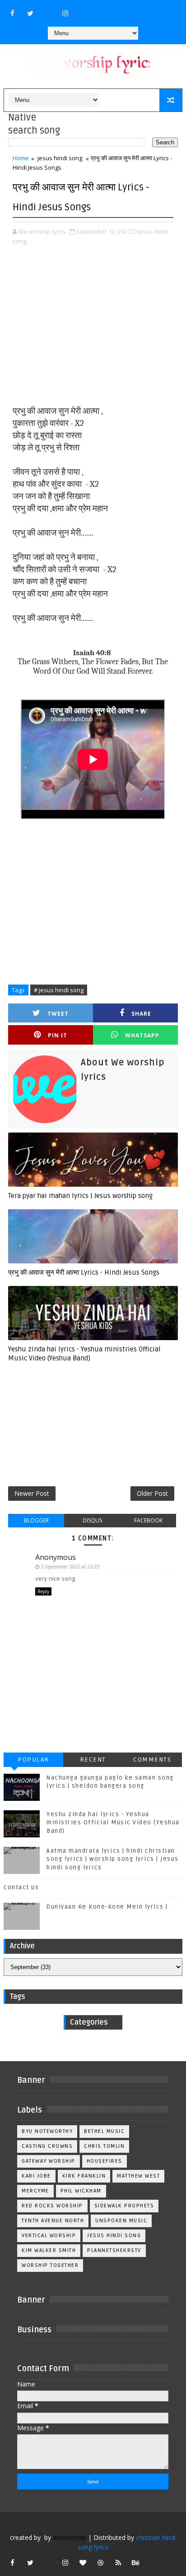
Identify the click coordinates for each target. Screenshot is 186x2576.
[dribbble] (101, 2562)
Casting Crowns (47, 2146)
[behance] (136, 2562)
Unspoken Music (121, 2221)
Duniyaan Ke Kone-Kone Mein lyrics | (107, 1907)
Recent (93, 1760)
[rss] (118, 2562)
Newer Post (32, 1493)
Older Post (152, 1493)
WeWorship (70, 2537)
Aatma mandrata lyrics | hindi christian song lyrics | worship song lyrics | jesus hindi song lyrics (113, 1859)
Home (21, 158)
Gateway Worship (49, 2161)
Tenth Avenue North (53, 2221)
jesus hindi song (60, 158)
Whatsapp (142, 1035)
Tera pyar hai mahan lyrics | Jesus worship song (80, 1196)
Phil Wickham (81, 2191)
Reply (43, 1591)
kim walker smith (49, 2250)
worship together (50, 2265)
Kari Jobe (36, 2176)
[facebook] (13, 13)
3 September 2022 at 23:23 (70, 1566)
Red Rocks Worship (52, 2206)
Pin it (58, 1035)
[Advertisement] (93, 326)
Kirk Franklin (84, 2176)
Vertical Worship (49, 2236)
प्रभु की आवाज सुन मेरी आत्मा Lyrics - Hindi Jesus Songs (84, 1272)
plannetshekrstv (114, 2250)
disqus (92, 1520)
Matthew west (138, 2176)
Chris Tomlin (104, 2146)
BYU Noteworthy (47, 2131)
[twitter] (30, 13)
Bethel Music (104, 2131)
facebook (148, 1520)
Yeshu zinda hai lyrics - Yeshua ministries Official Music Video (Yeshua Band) (84, 1354)
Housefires (105, 2161)
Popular (33, 1760)
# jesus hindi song (59, 990)
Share (141, 1014)
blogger (36, 1520)
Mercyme (35, 2191)
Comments (152, 1760)
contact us (21, 1887)
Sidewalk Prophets (124, 2206)
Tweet (58, 1014)
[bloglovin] (83, 2562)
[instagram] (65, 13)
